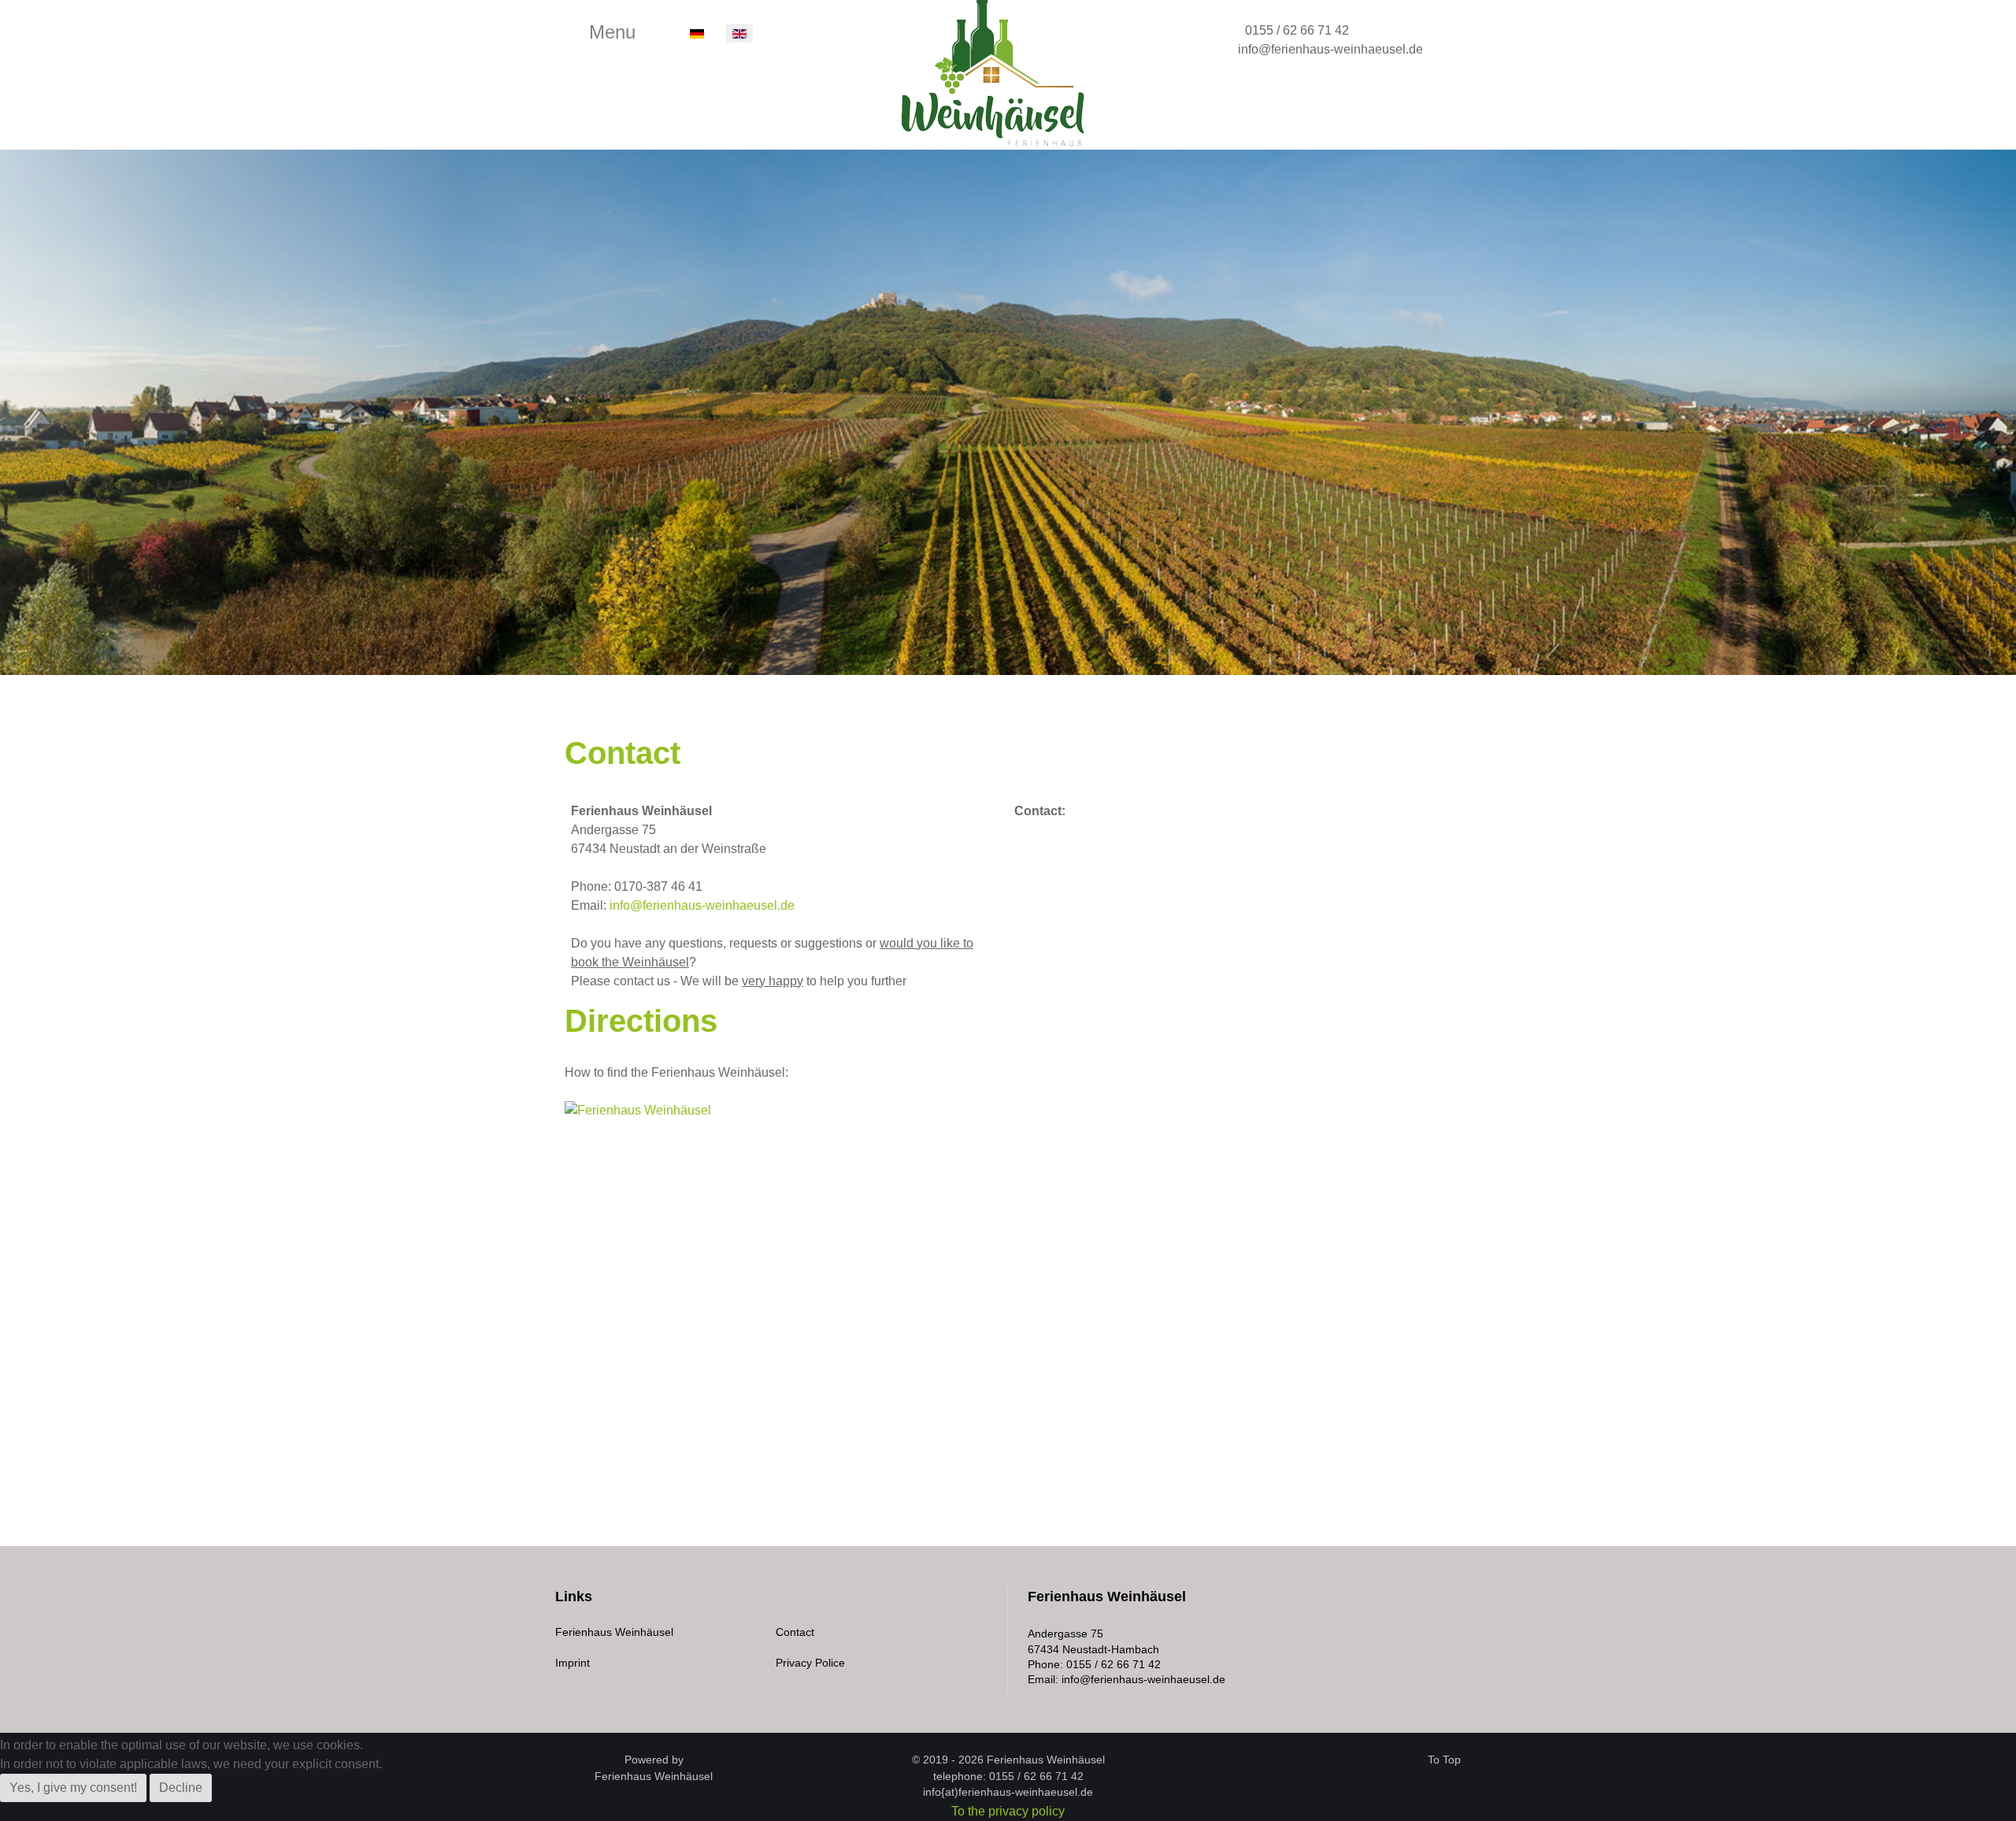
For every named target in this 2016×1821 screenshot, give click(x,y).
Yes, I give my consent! (73, 1788)
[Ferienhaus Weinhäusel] (1000, 73)
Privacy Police (810, 1663)
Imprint (573, 1663)
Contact (795, 1632)
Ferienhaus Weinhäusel (614, 1632)
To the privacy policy (1008, 1811)
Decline (181, 1788)
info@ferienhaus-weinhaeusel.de (1330, 49)
